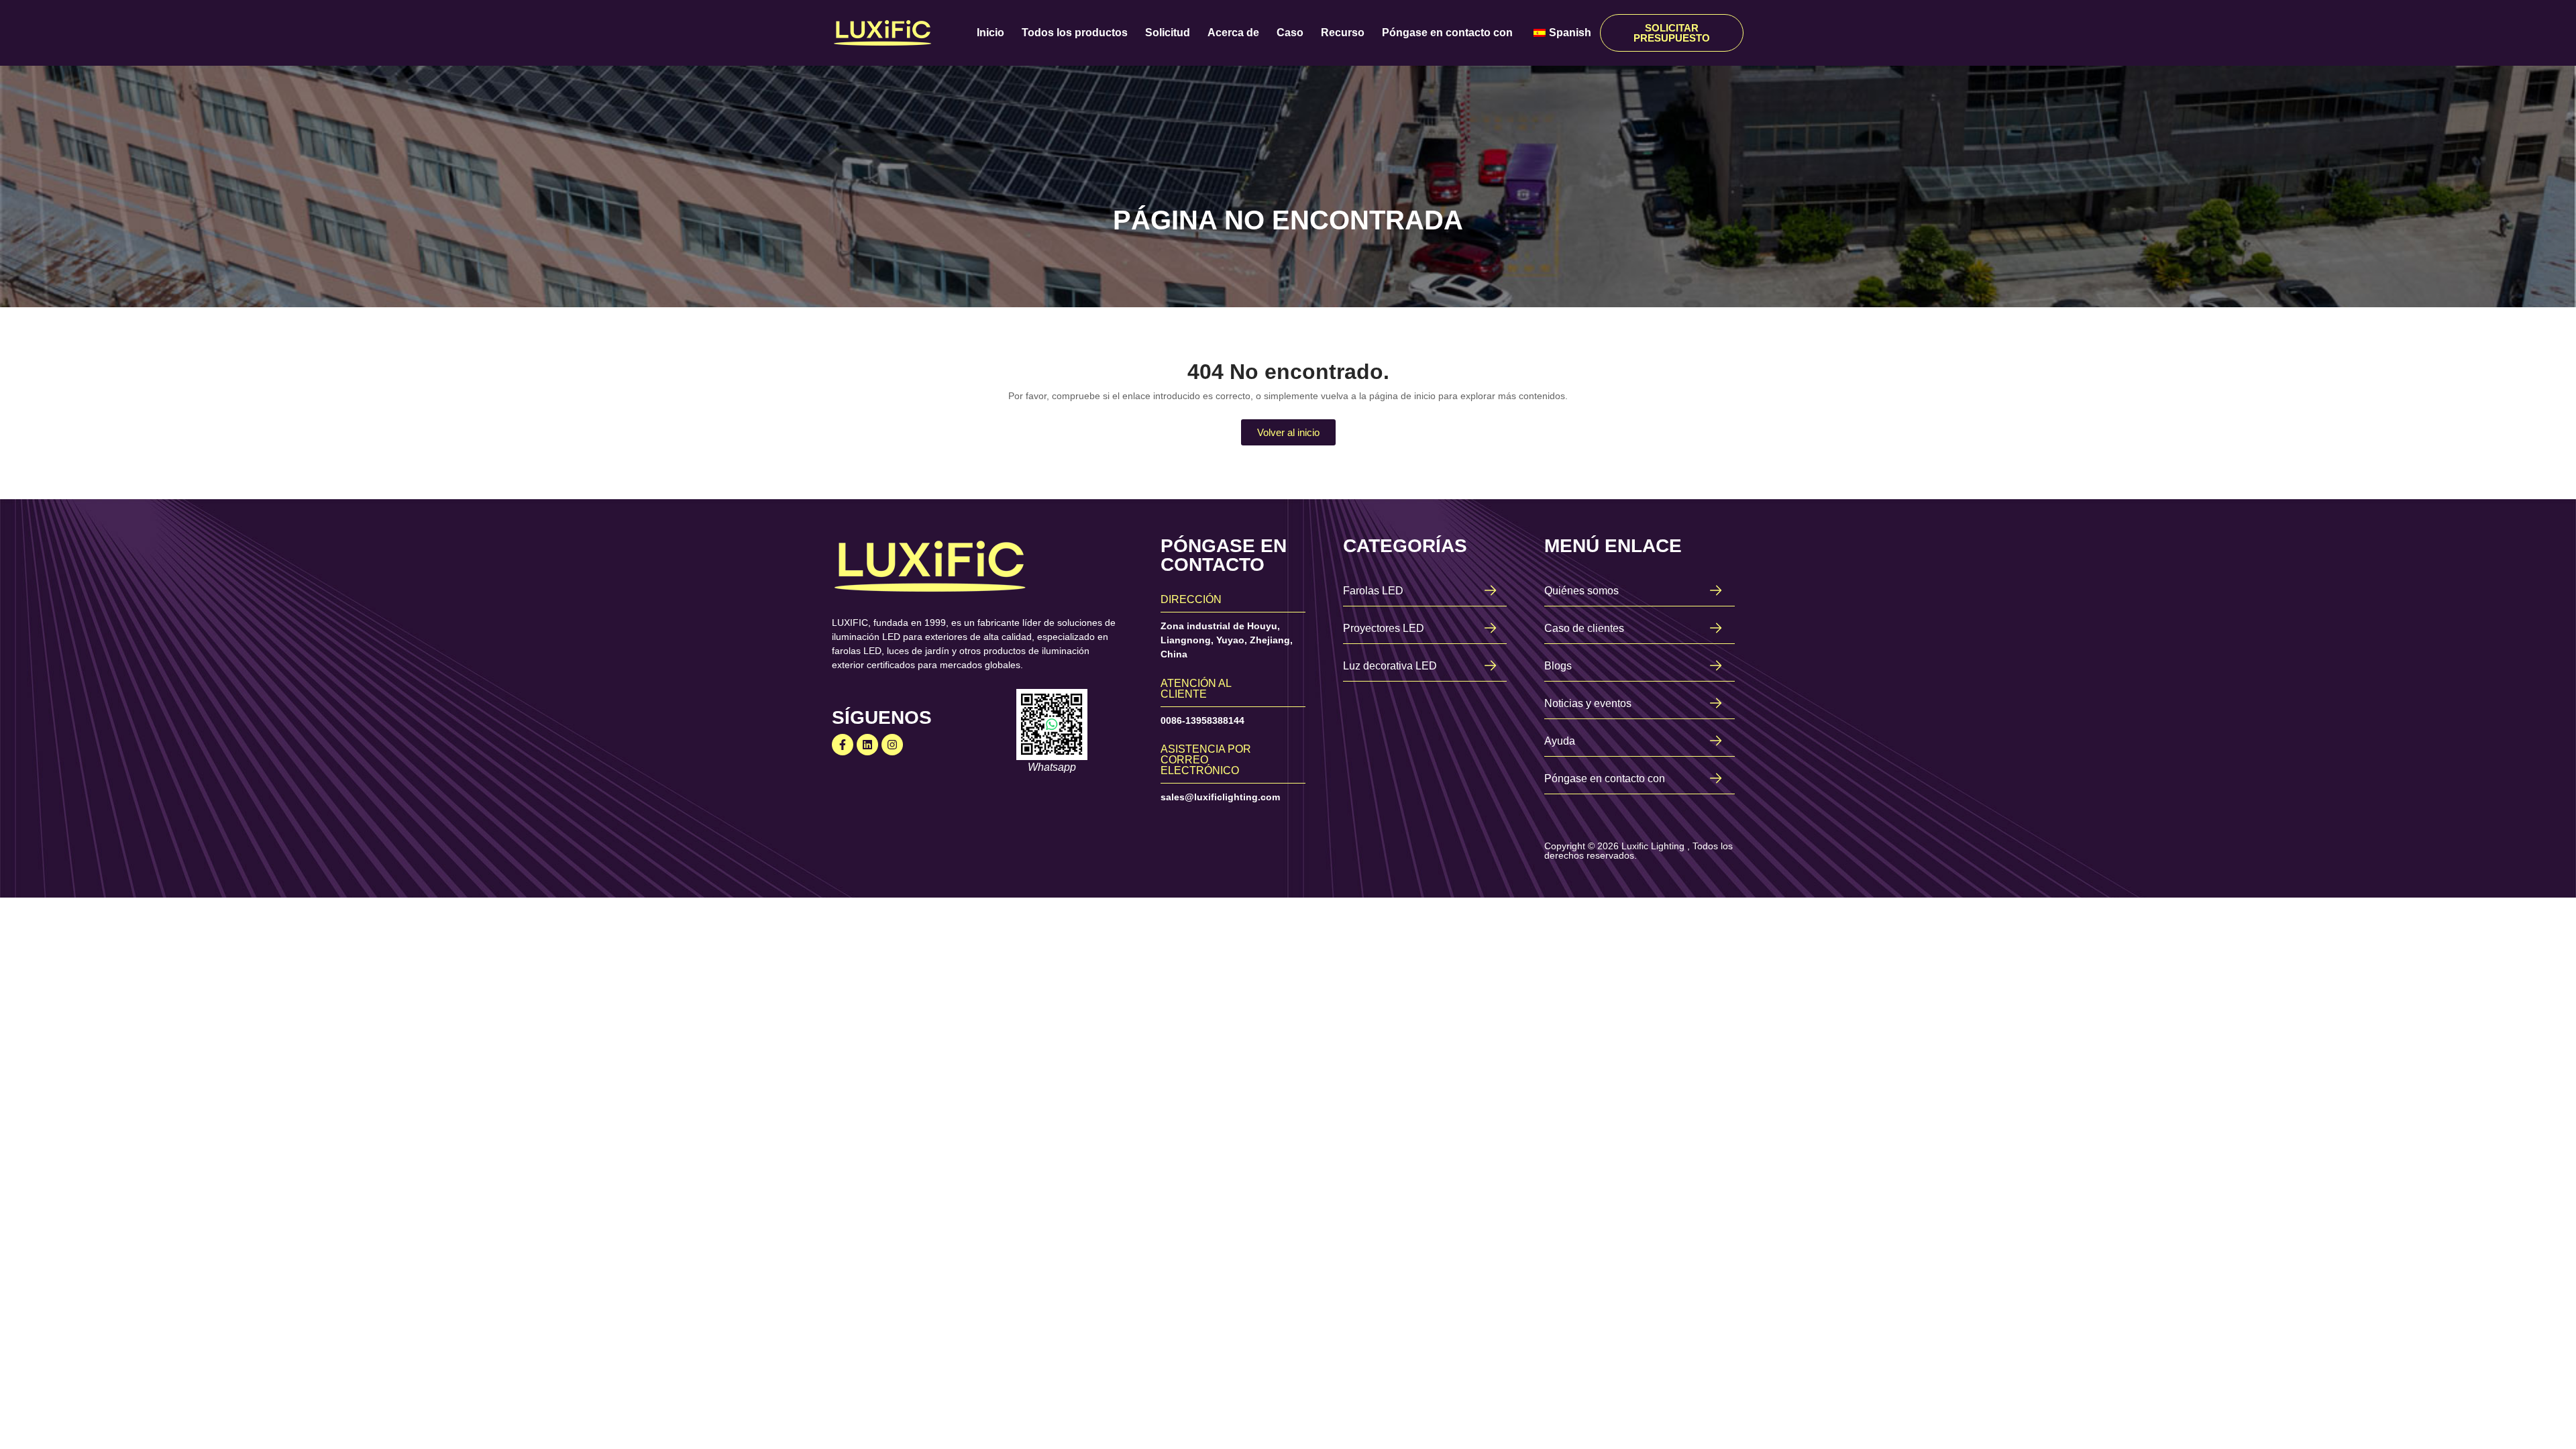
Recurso (1343, 33)
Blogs (1558, 666)
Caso (1290, 33)
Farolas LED (1373, 591)
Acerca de (1233, 33)
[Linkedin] (867, 745)
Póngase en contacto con (1447, 33)
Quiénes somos (1581, 591)
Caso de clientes (1584, 628)
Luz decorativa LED (1390, 666)
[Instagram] (892, 745)
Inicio (990, 33)
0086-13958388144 (1202, 720)
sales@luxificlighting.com (1220, 797)
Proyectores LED (1384, 628)
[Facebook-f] (843, 745)
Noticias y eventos (1588, 703)
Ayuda (1560, 741)
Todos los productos (1075, 33)
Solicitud (1168, 33)
